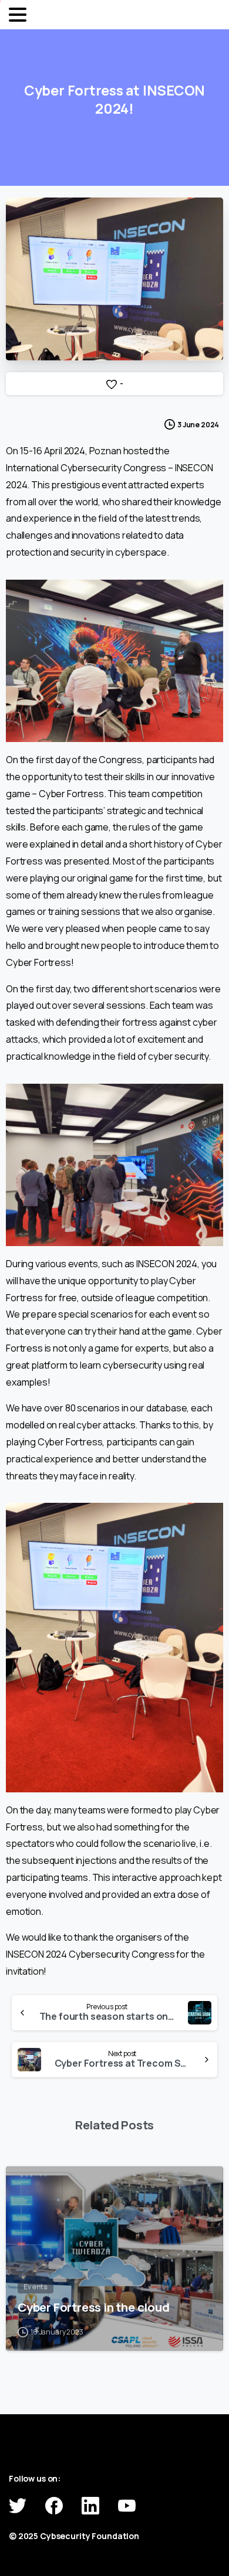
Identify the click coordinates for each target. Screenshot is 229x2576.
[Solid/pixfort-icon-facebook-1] (54, 2505)
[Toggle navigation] (18, 15)
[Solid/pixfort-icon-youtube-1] (127, 2505)
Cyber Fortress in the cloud (94, 2307)
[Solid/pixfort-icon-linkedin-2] (90, 2505)
